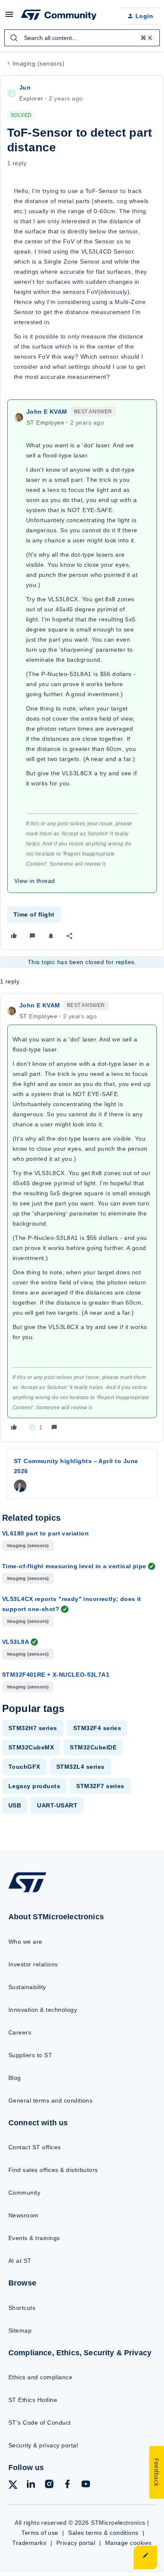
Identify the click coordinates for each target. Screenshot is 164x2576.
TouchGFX (24, 1767)
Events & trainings (34, 2238)
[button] (9, 17)
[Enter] (14, 38)
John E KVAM (47, 412)
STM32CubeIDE (93, 1747)
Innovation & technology (43, 2010)
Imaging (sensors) (38, 63)
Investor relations (33, 1964)
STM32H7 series (33, 1728)
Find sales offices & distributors (53, 2170)
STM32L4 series (81, 1767)
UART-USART (57, 1805)
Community (24, 2193)
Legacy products (34, 1786)
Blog (15, 2078)
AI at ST (20, 2261)
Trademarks (29, 2543)
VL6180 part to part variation (45, 1533)
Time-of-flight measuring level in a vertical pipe (74, 1566)
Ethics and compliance (40, 2377)
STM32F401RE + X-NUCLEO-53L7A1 (56, 1675)
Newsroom (24, 2215)
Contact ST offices (35, 2147)
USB (15, 1805)
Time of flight (34, 914)
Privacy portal (76, 2543)
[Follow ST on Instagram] (49, 2485)
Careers (20, 2032)
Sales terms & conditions (103, 2533)
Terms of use (40, 2533)
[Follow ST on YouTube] (86, 2485)
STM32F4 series (97, 1728)
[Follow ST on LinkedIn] (31, 2485)
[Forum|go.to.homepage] (59, 16)
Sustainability (27, 1987)
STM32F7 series (100, 1786)
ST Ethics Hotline (33, 2400)
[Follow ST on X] (13, 2486)
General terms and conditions (50, 2100)
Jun (25, 87)
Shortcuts (22, 2308)
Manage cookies (128, 2543)
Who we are (25, 1942)
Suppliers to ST (30, 2055)
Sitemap (20, 2330)
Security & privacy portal (43, 2445)
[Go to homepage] (27, 1892)
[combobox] (82, 38)
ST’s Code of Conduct (40, 2423)
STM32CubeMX (31, 1747)
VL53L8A (16, 1642)
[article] (82, 1218)
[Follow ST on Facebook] (67, 2485)
